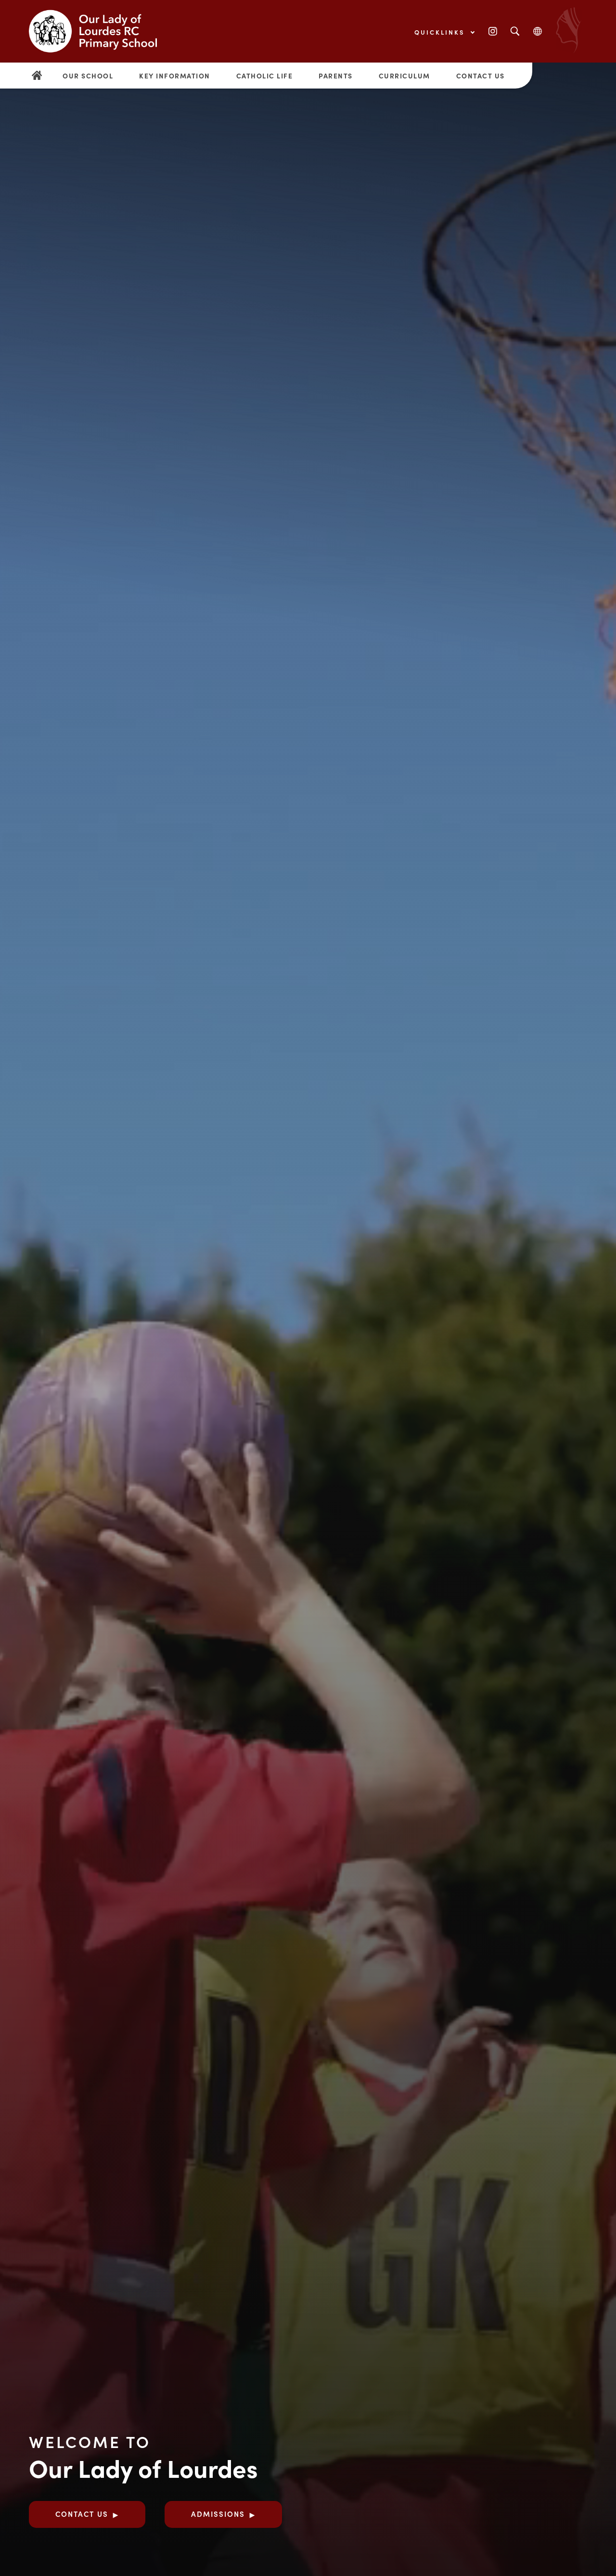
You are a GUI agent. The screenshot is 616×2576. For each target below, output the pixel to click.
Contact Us (481, 76)
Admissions (218, 2514)
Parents (336, 76)
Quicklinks (441, 32)
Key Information (175, 76)
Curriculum (404, 76)
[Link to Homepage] (101, 31)
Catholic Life (265, 76)
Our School (88, 76)
